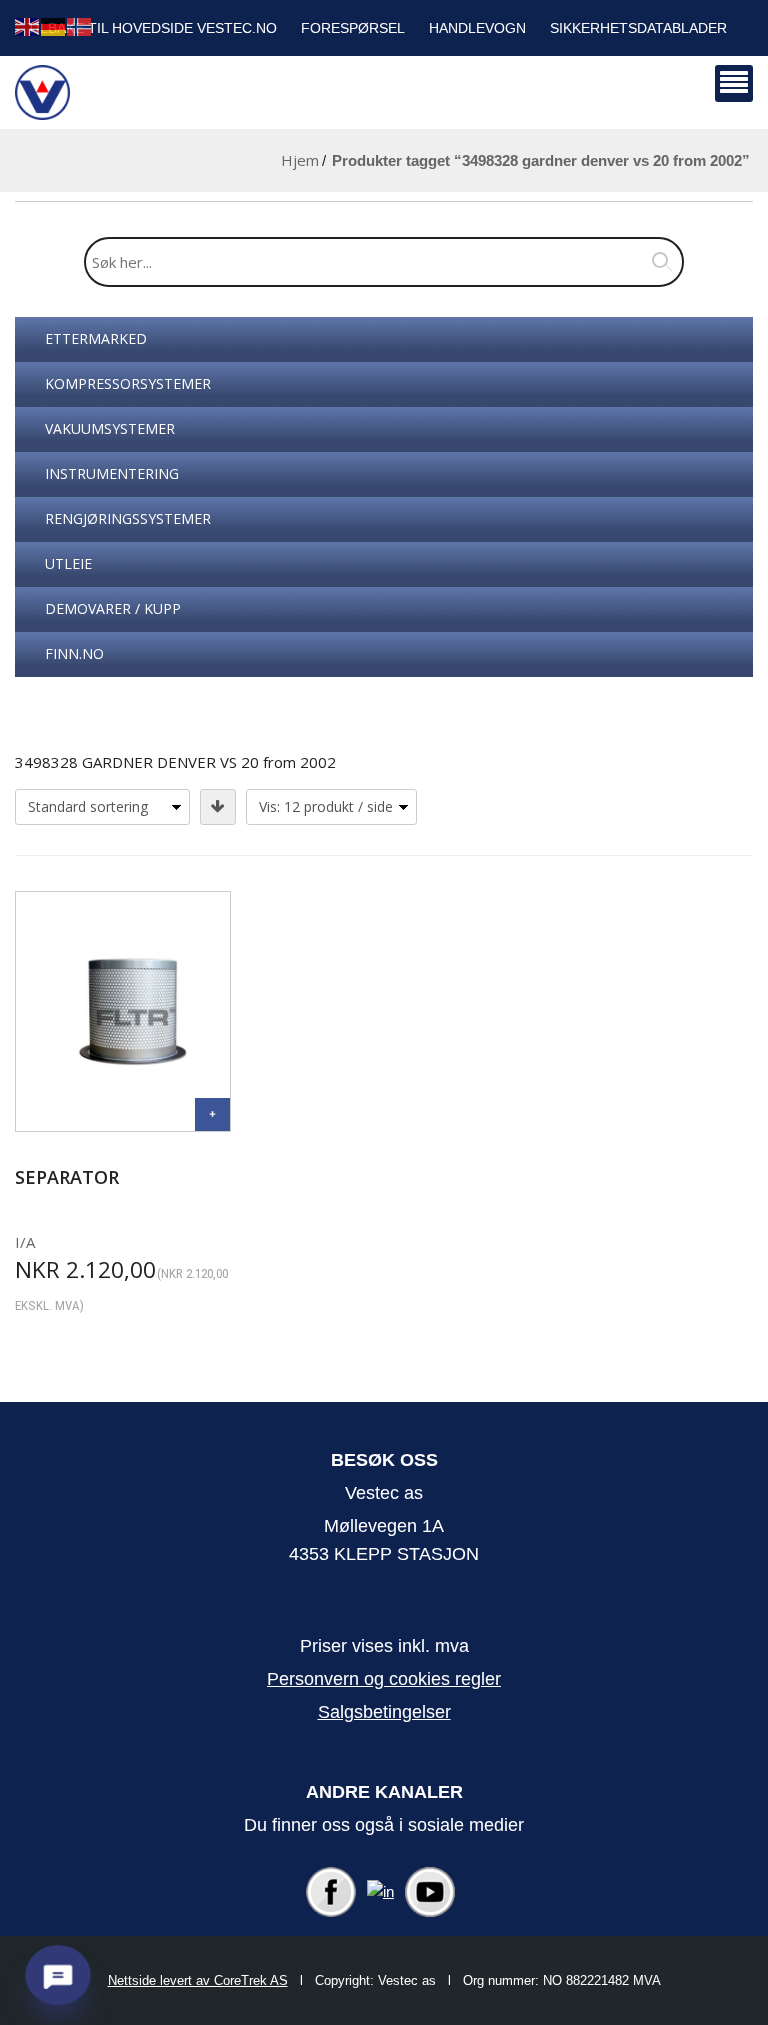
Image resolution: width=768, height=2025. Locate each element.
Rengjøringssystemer (128, 518)
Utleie (68, 563)
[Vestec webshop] (42, 92)
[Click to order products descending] (218, 807)
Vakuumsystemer (110, 428)
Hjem (300, 160)
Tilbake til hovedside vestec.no (152, 28)
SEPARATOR (67, 1177)
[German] (54, 25)
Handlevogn (477, 28)
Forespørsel (353, 28)
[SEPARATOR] (212, 1114)
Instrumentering (112, 473)
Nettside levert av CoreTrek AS (198, 1980)
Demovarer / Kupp (113, 608)
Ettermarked (96, 338)
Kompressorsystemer (128, 383)
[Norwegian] (80, 25)
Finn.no (74, 653)
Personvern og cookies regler (384, 1679)
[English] (28, 25)
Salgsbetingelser (384, 1712)
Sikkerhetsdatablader (638, 28)
